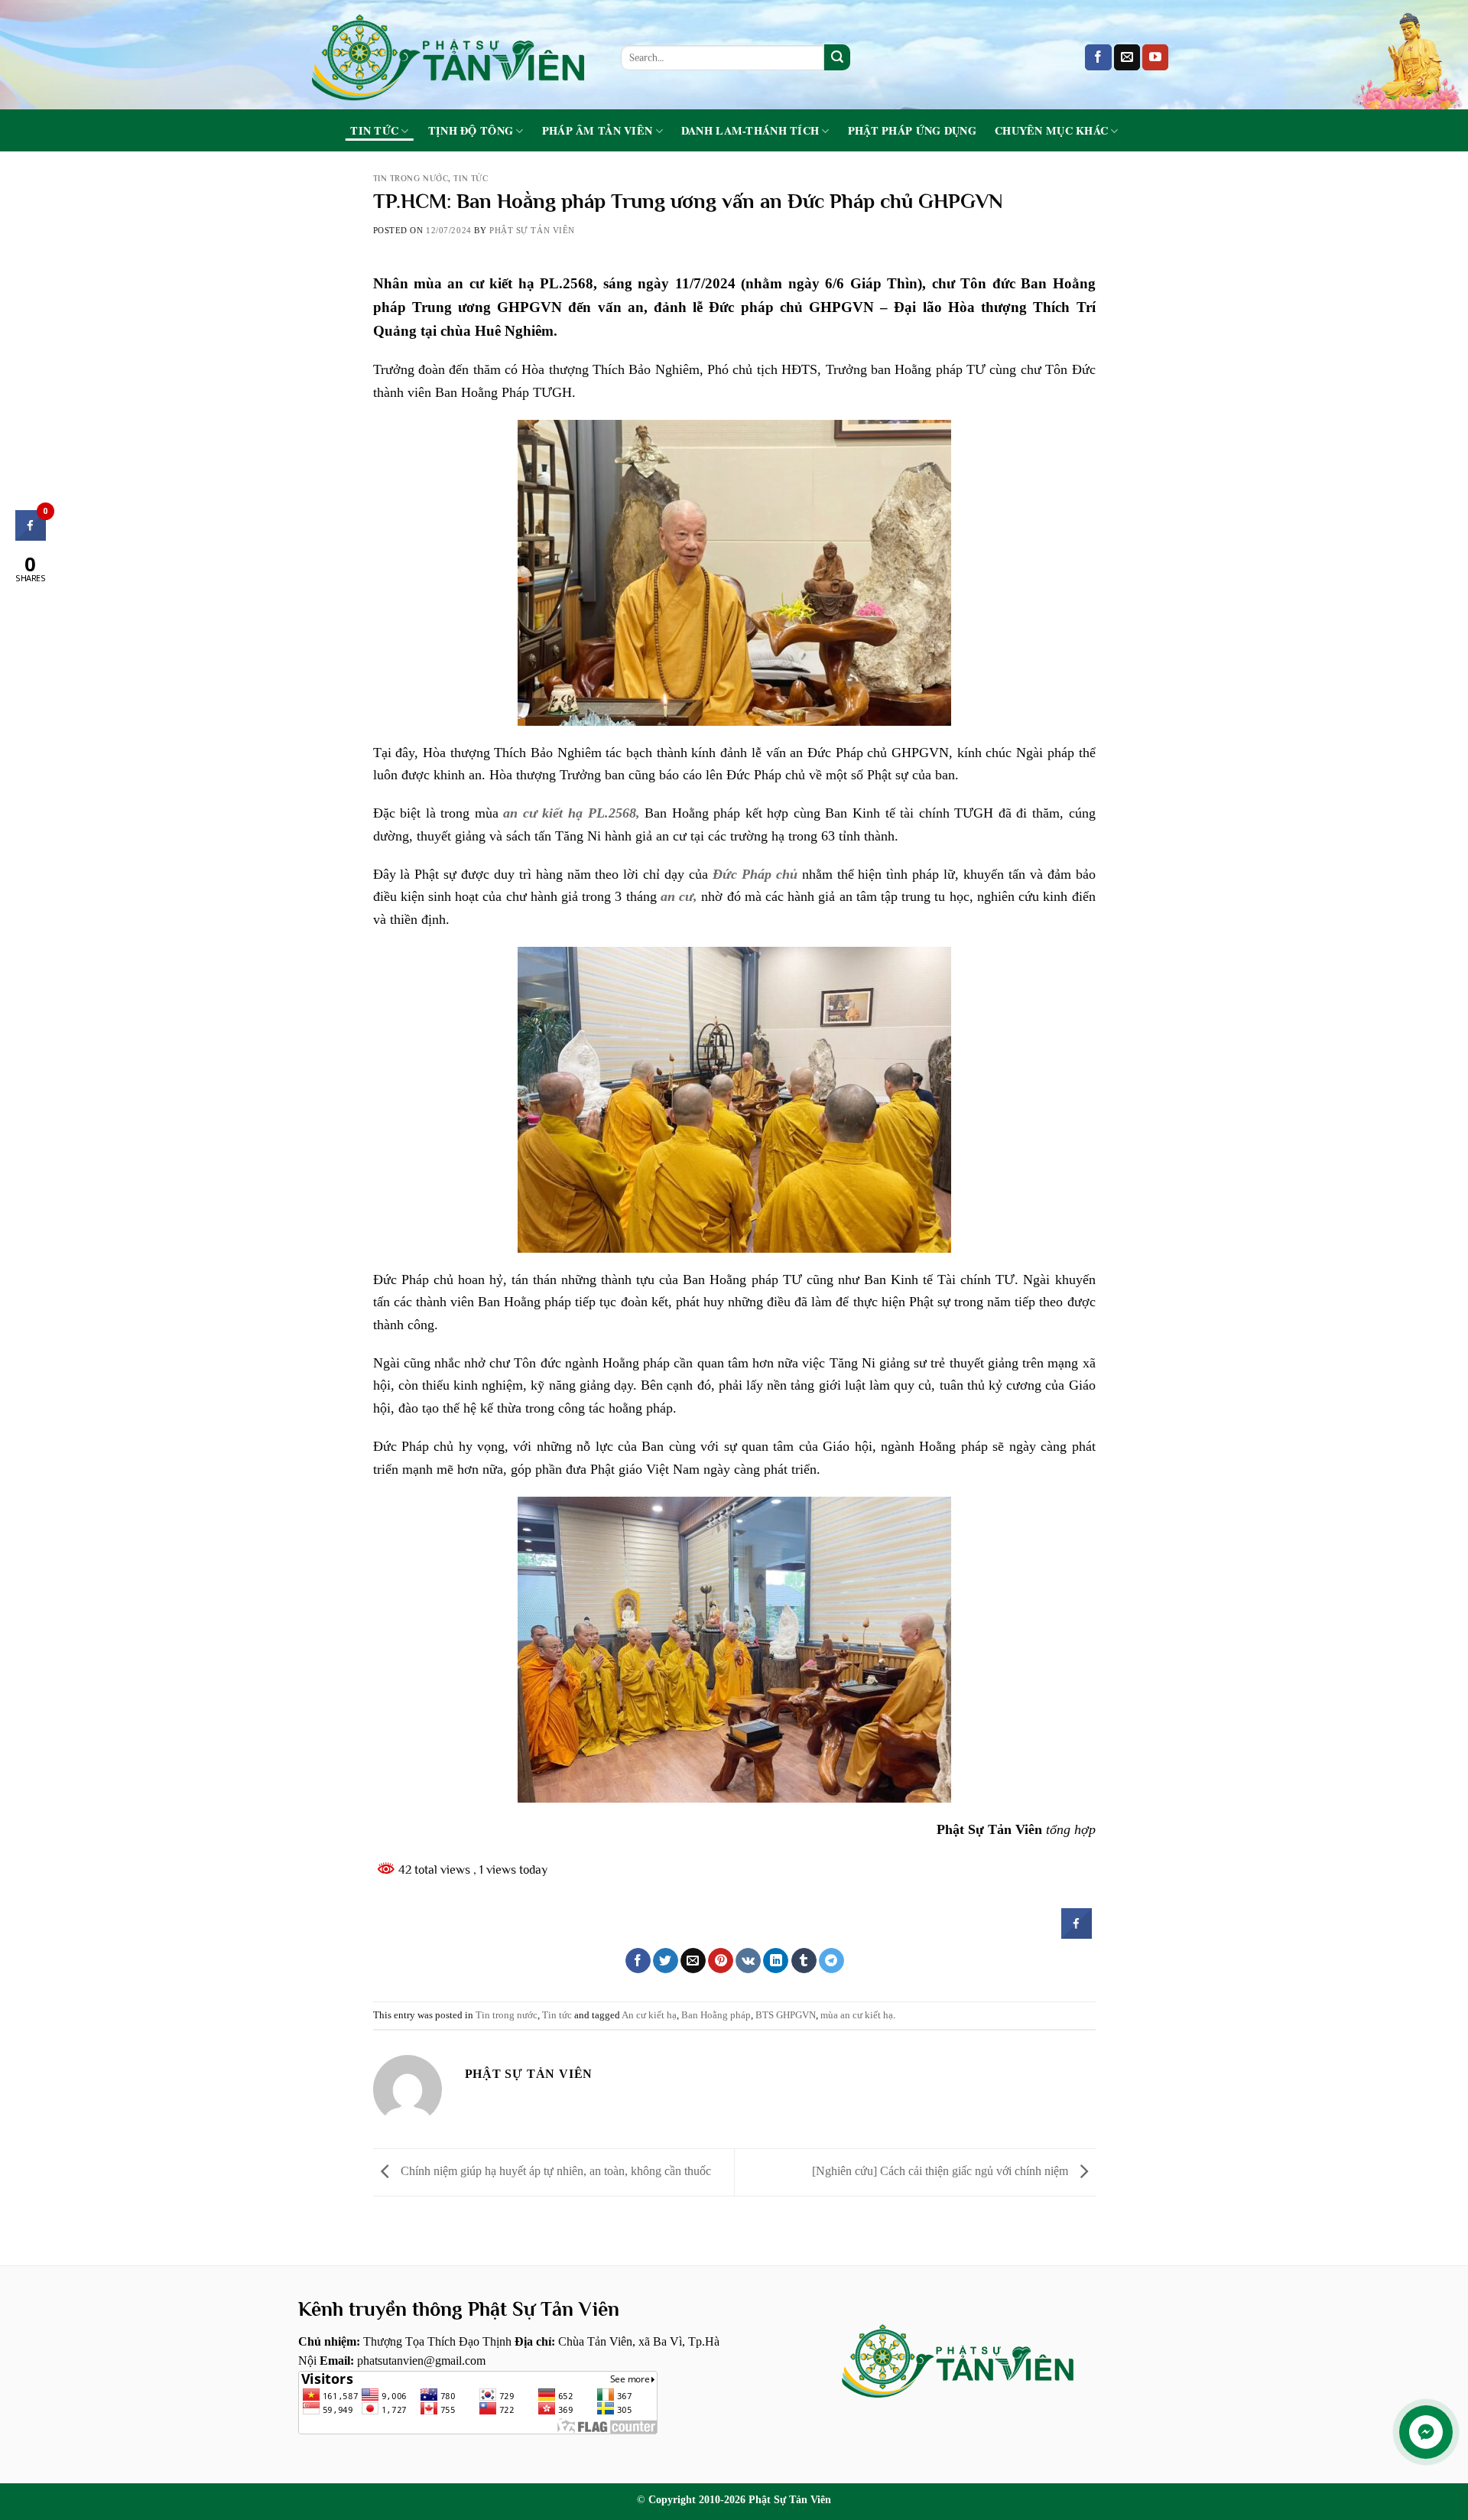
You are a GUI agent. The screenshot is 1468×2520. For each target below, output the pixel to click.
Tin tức (374, 131)
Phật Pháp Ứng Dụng (912, 131)
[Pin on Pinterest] (721, 1961)
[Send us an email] (1127, 57)
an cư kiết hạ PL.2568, (571, 813)
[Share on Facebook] (1077, 1934)
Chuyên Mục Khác (1051, 131)
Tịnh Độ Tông (471, 131)
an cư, (679, 896)
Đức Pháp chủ (755, 874)
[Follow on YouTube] (1155, 57)
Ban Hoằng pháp (716, 2015)
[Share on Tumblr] (804, 1961)
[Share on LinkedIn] (776, 1961)
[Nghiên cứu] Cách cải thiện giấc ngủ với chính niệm (942, 2171)
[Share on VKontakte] (748, 1961)
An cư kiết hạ (649, 2015)
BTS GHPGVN (786, 2015)
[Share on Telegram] (831, 1961)
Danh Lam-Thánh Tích (750, 131)
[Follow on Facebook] (1098, 57)
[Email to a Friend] (693, 1961)
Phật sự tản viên (532, 230)
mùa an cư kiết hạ (857, 2015)
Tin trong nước (411, 178)
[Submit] (837, 57)
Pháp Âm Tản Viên (598, 131)
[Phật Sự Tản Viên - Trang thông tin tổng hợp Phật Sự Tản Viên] (448, 55)
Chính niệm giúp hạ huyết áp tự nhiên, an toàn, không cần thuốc (554, 2171)
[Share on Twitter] (666, 1961)
